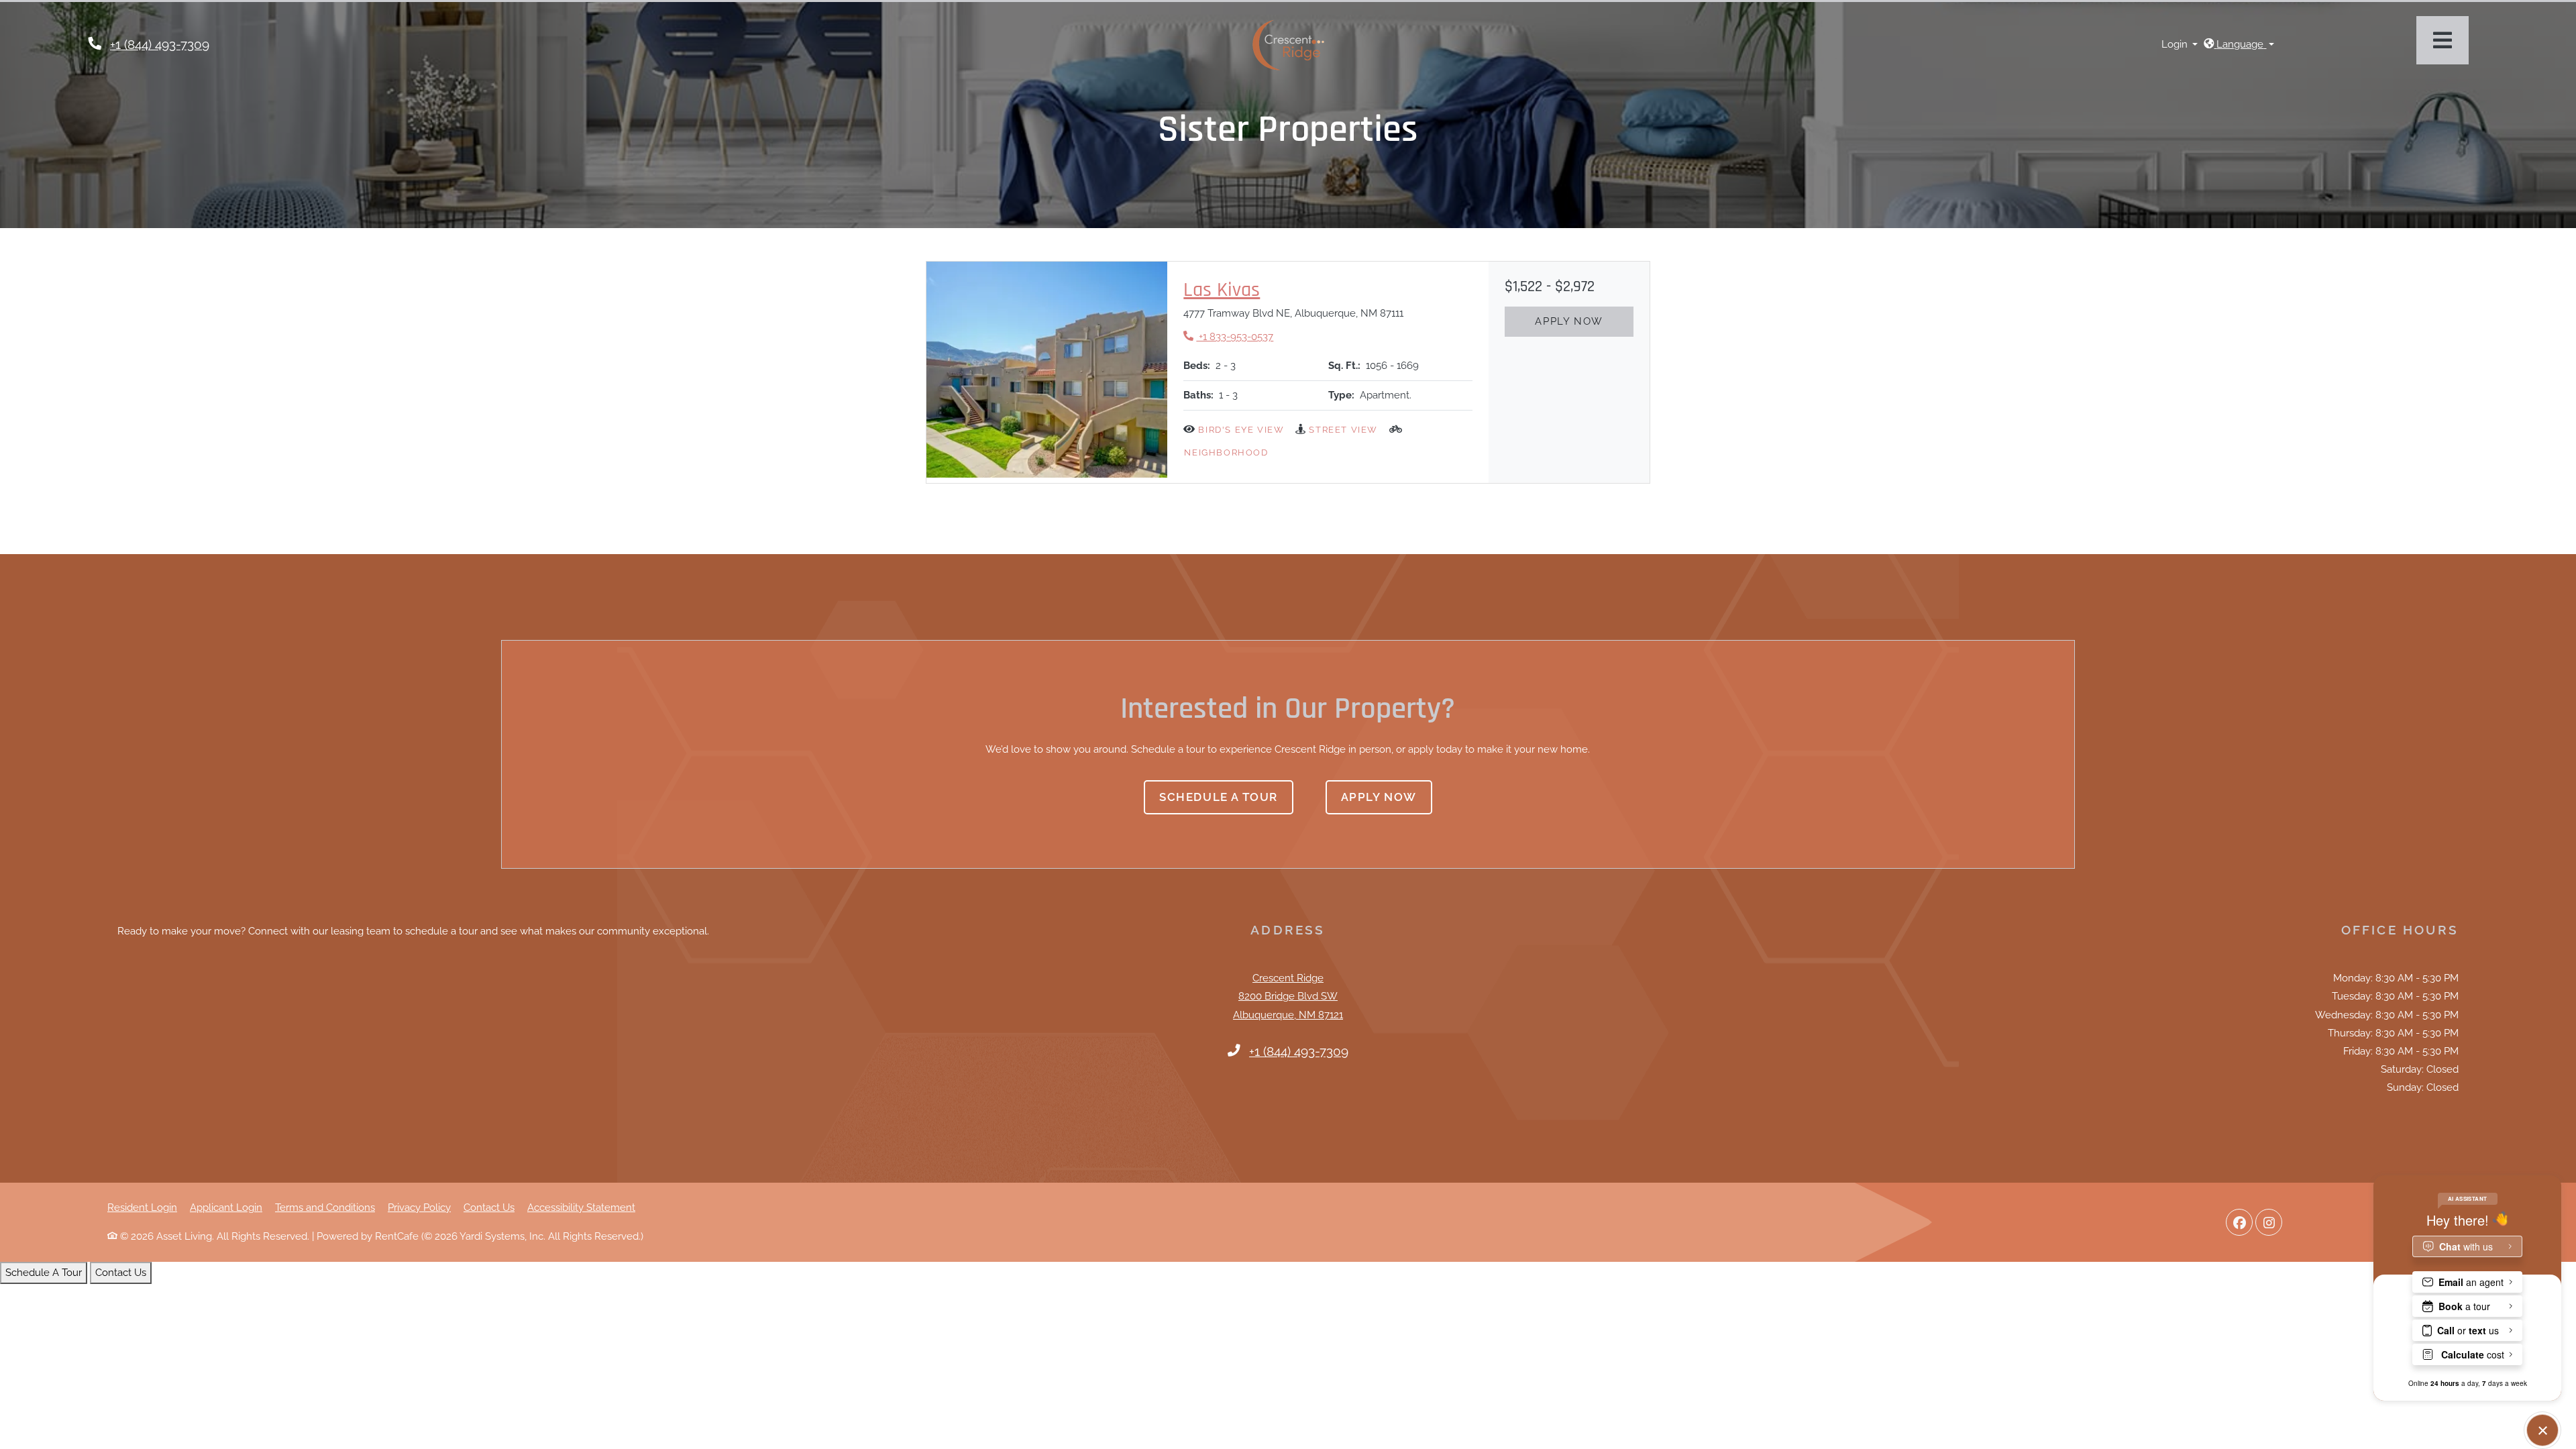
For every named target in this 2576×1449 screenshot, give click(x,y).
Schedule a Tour (1219, 797)
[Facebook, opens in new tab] (2239, 1222)
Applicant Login (226, 1207)
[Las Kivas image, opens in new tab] (1047, 370)
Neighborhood (1226, 452)
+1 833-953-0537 (1228, 336)
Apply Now (1569, 321)
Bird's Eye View (1241, 430)
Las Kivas (1222, 290)
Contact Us (489, 1207)
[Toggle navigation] (2443, 40)
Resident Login (142, 1207)
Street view (1343, 430)
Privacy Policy (419, 1207)
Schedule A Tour (44, 1273)
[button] (2180, 45)
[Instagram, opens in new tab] (2269, 1222)
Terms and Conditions (325, 1207)
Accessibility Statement (581, 1207)
